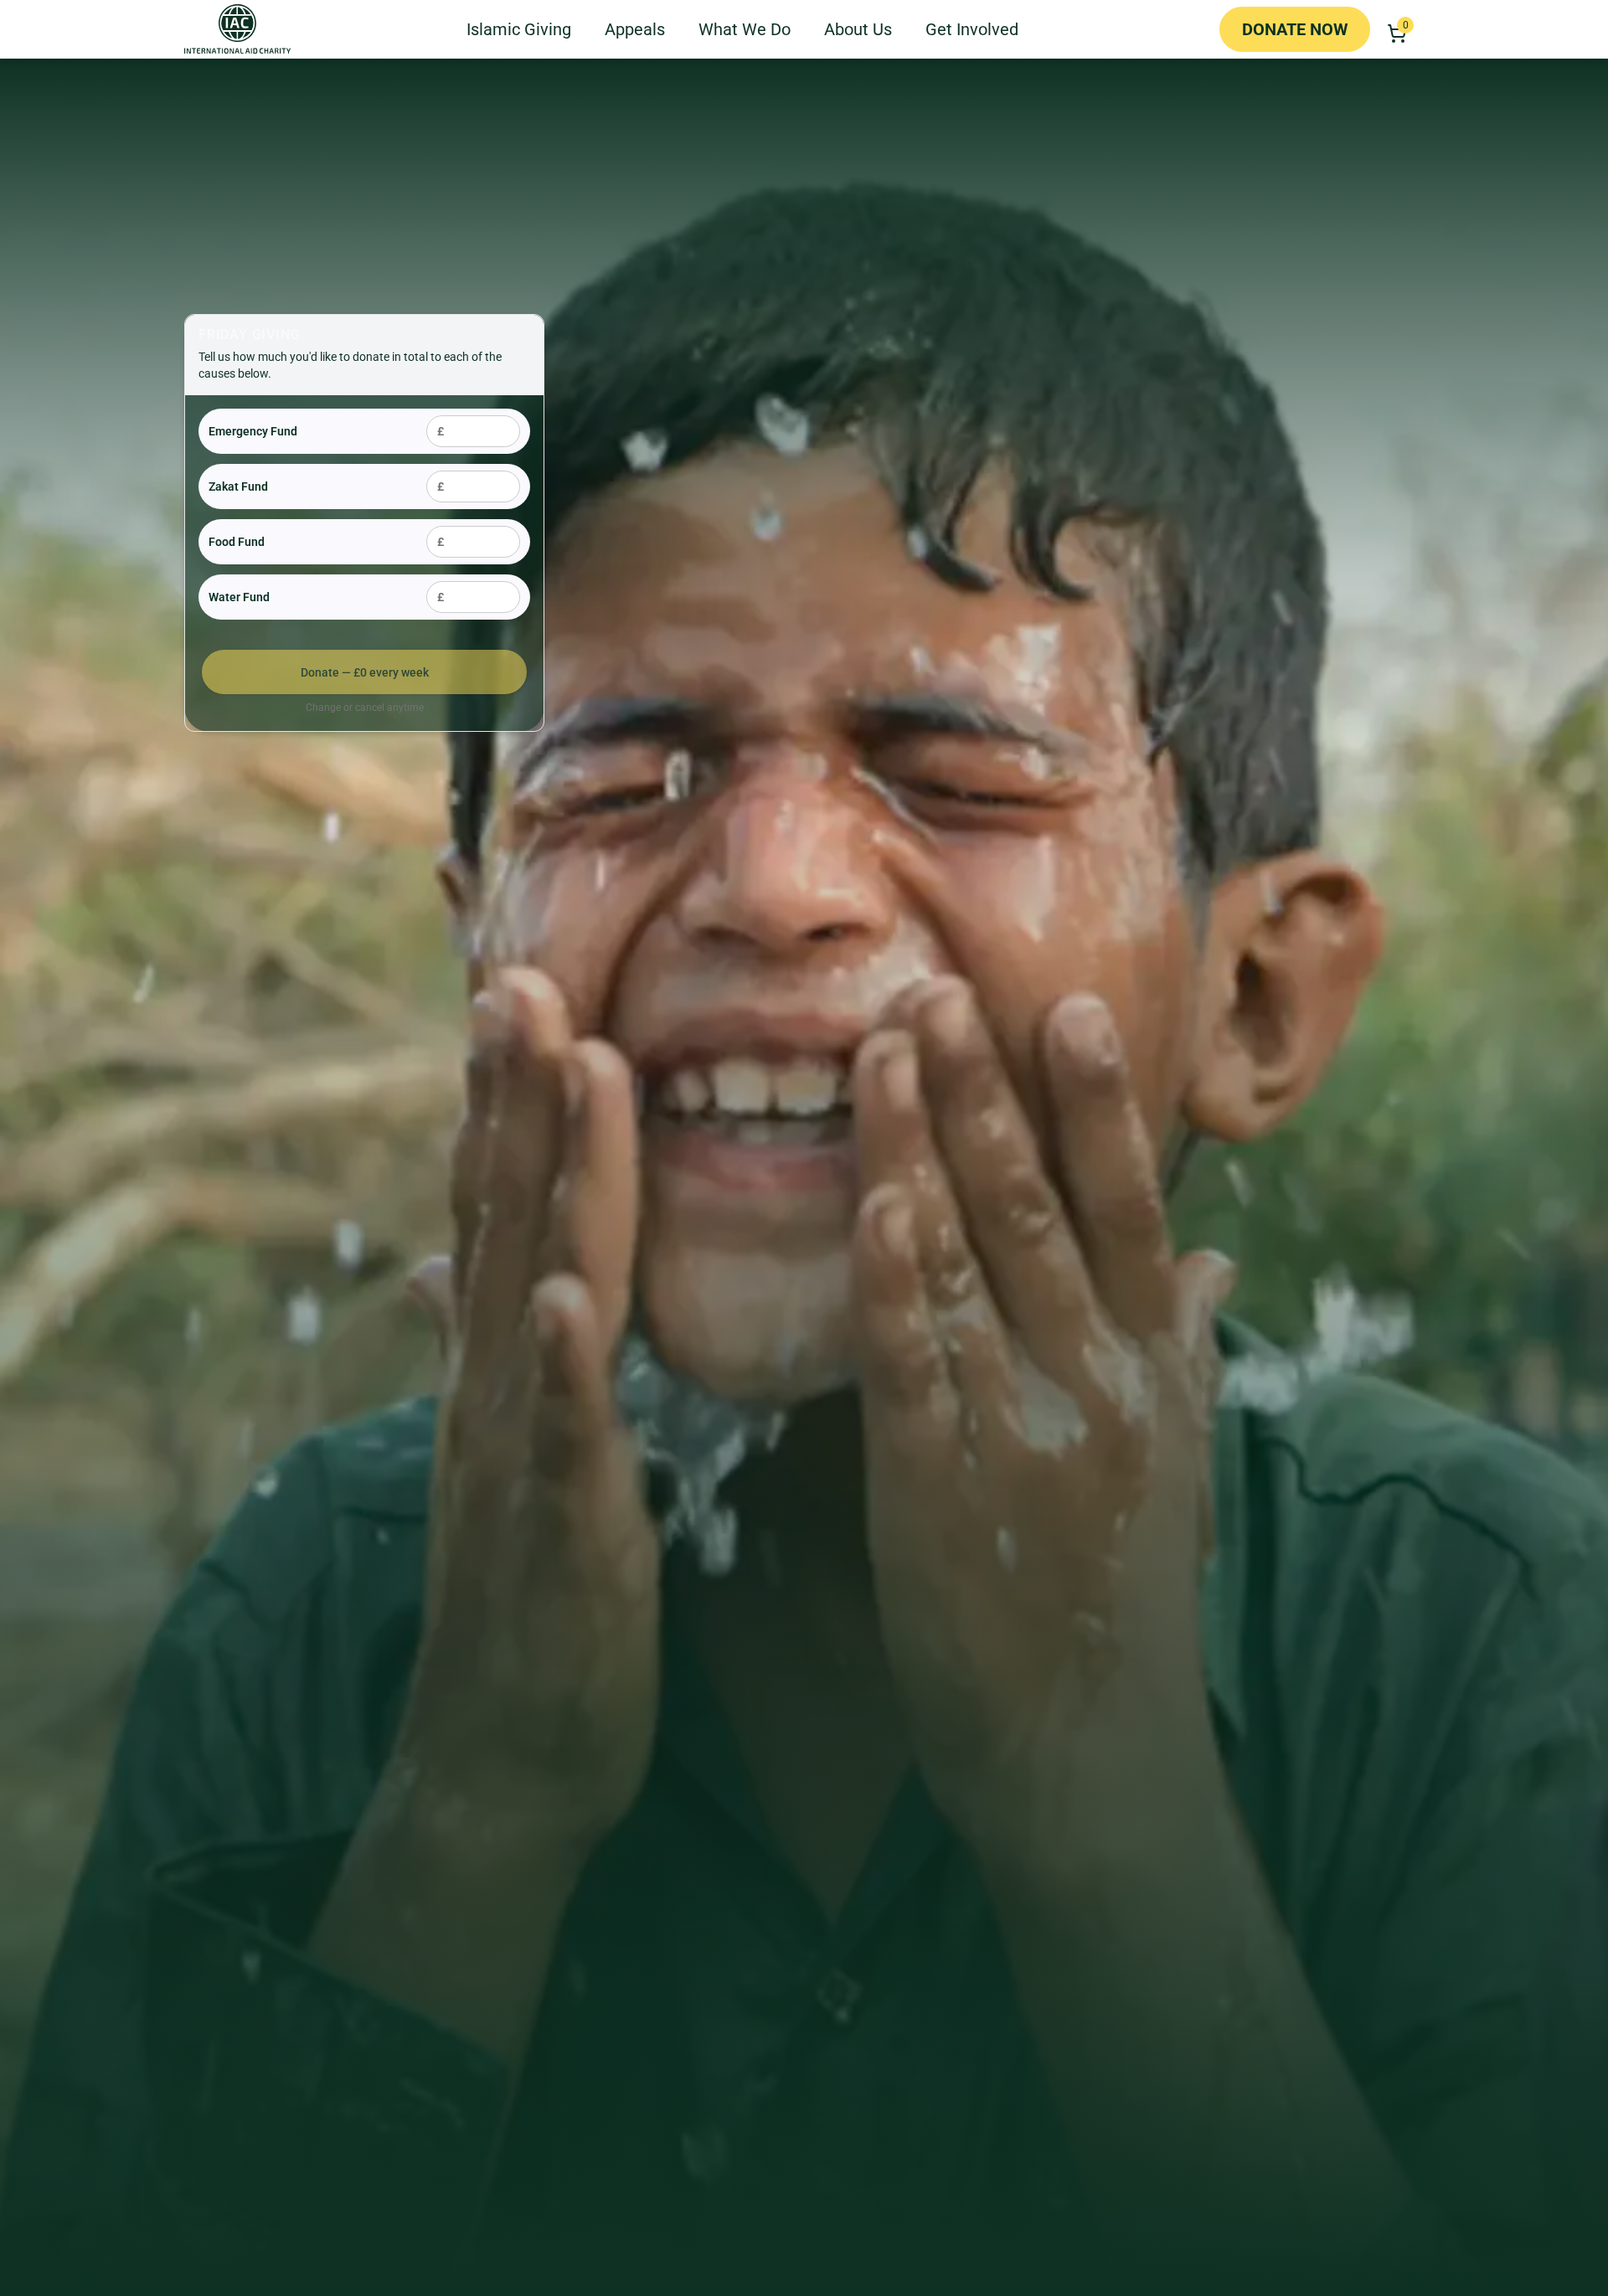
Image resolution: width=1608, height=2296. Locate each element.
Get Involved (972, 29)
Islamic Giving (519, 29)
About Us (858, 29)
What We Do (745, 29)
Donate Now (1295, 29)
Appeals (635, 29)
